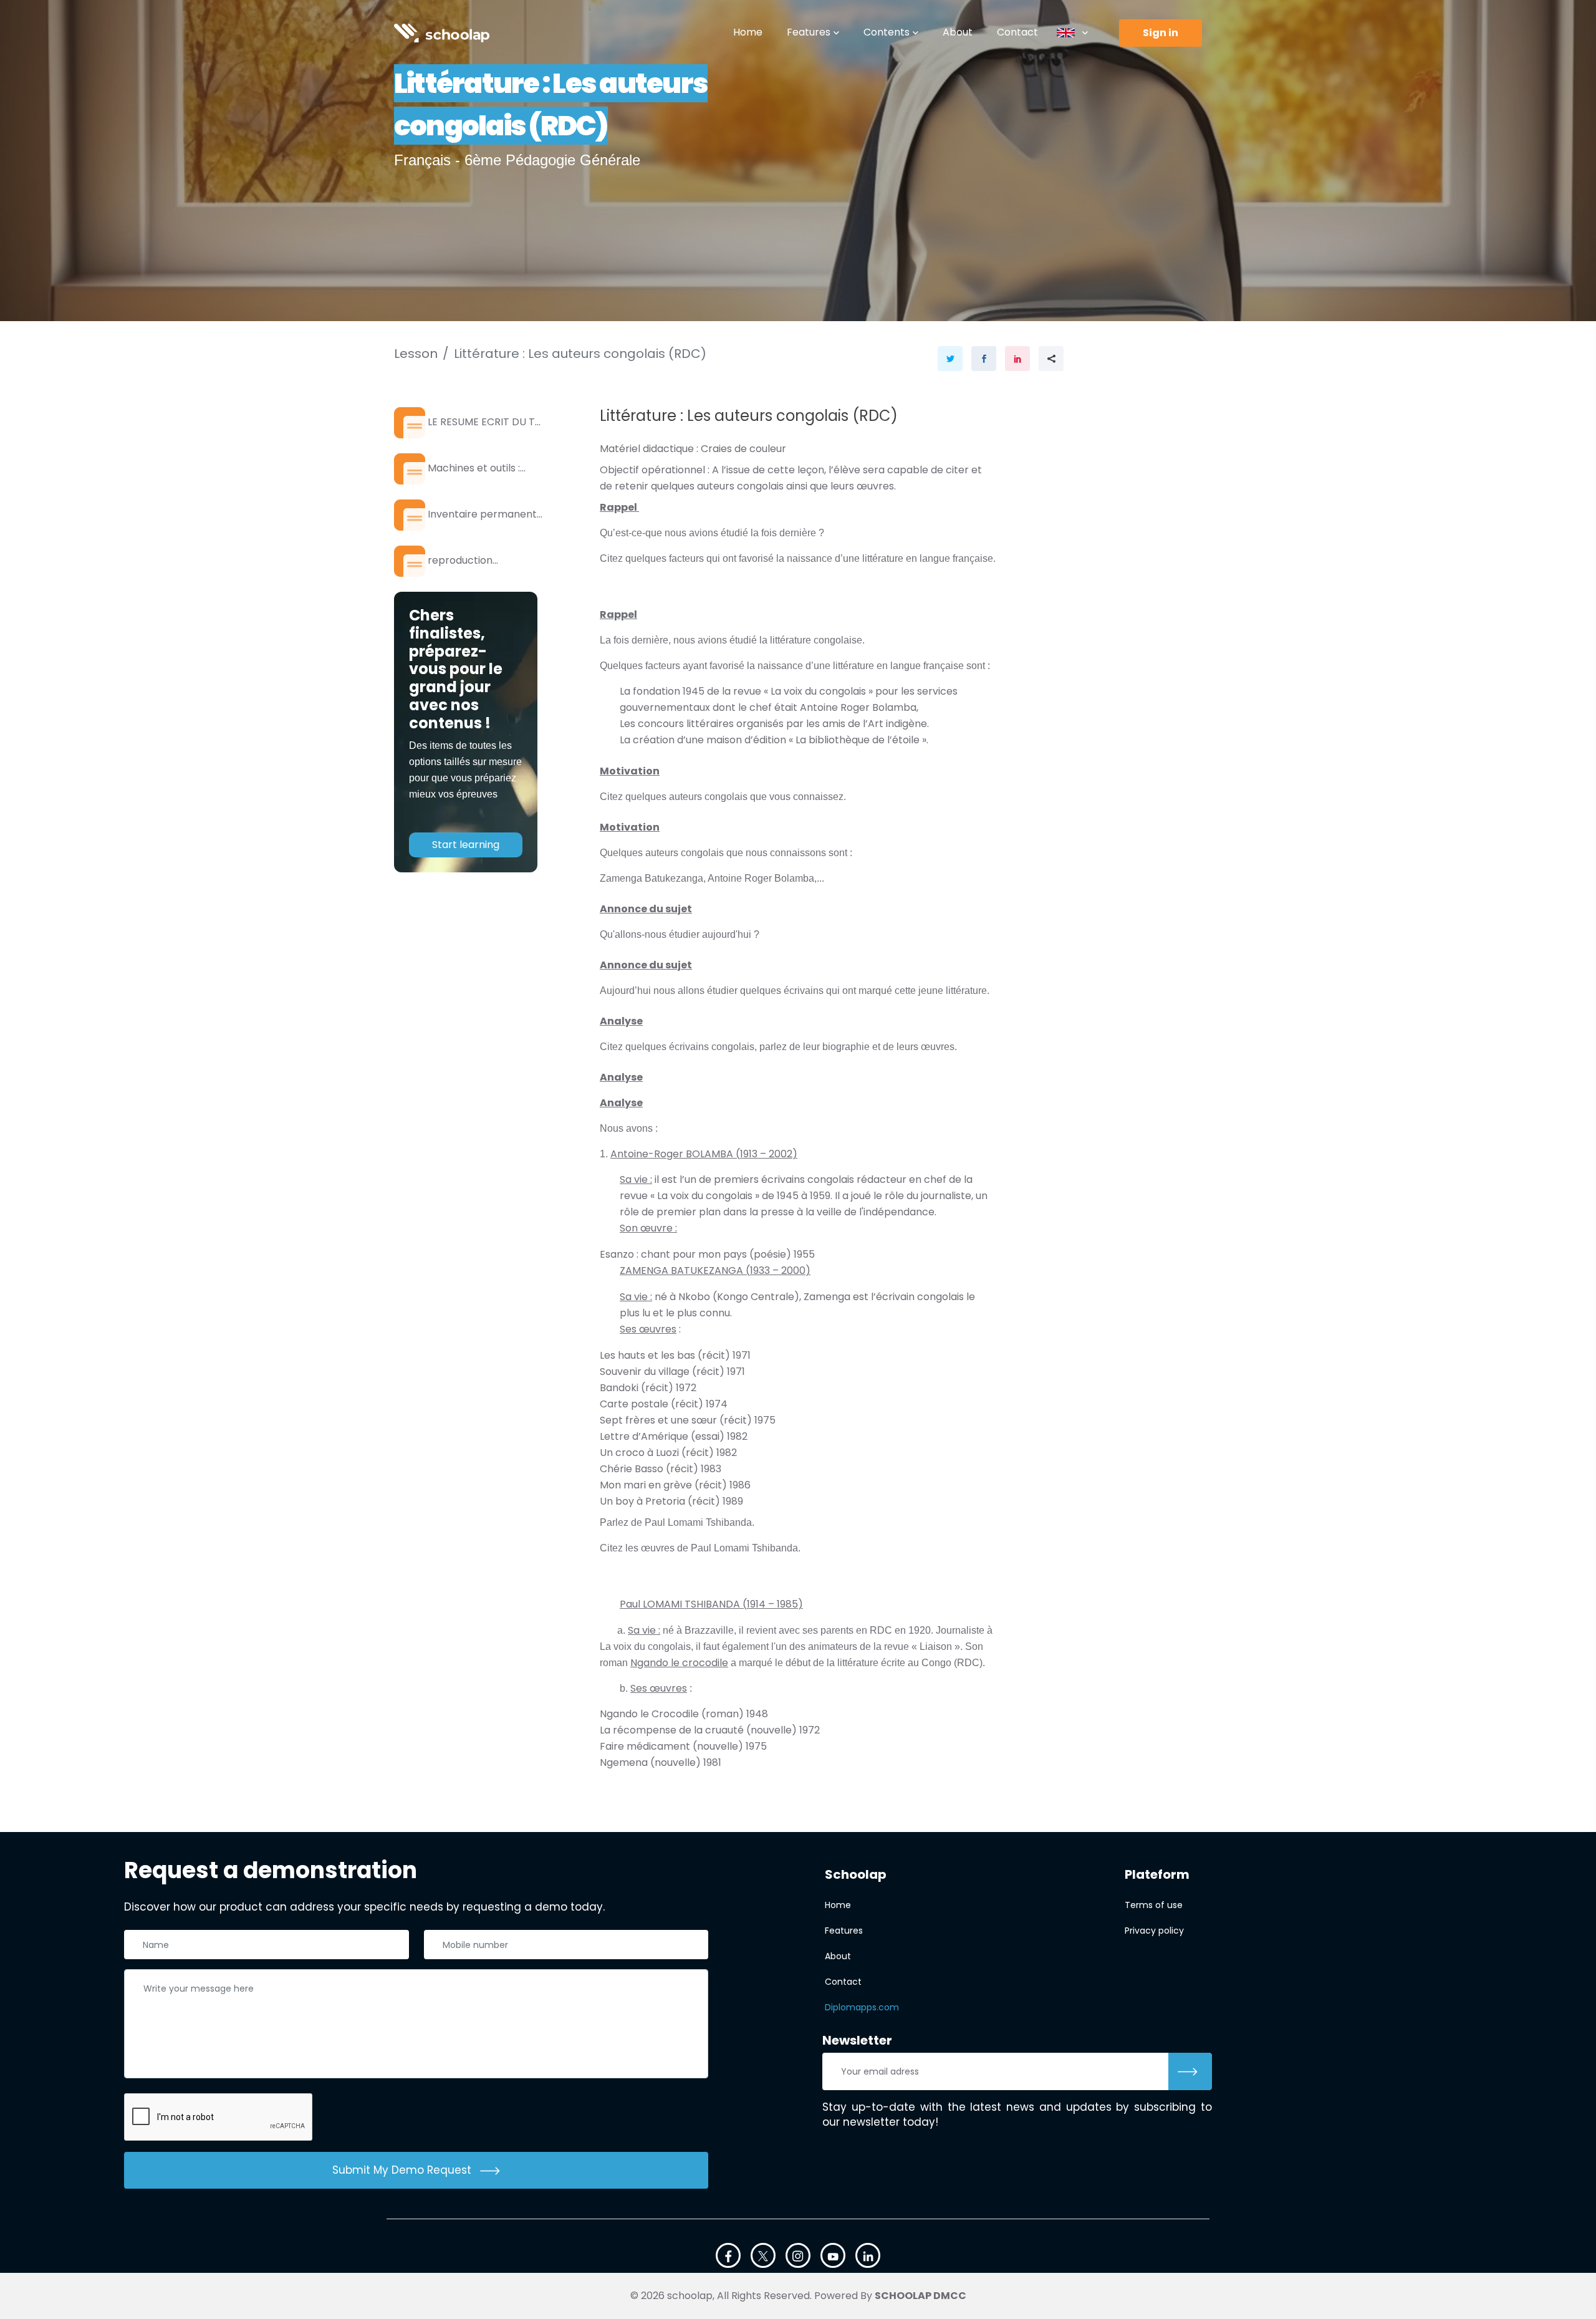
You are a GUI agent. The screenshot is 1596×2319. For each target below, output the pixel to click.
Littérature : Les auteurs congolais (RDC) (580, 354)
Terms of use (1154, 1905)
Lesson (416, 354)
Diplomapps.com (862, 2007)
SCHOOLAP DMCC (921, 2296)
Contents (887, 32)
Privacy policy (1154, 1931)
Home (748, 32)
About (958, 32)
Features (809, 32)
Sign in (1161, 33)
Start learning (466, 845)
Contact (1017, 32)
